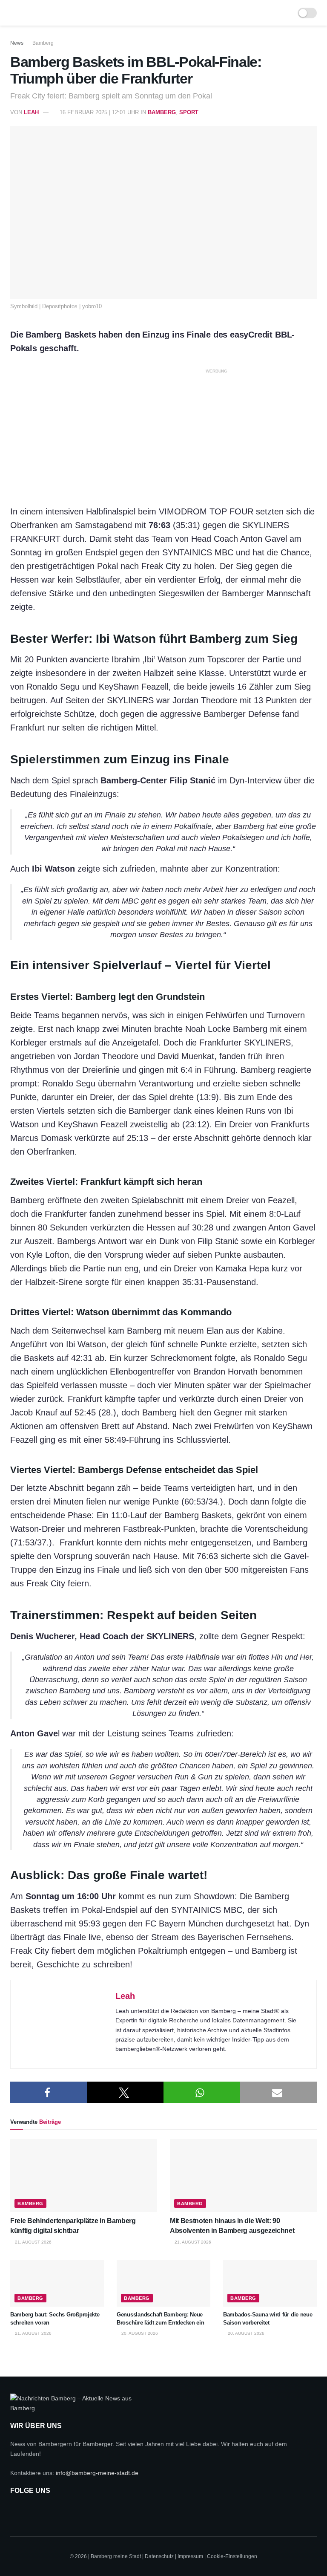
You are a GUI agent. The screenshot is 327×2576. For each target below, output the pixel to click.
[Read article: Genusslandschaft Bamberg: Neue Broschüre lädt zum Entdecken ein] (163, 2283)
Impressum (190, 2556)
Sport (189, 112)
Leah (31, 112)
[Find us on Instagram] (39, 2510)
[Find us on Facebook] (17, 2510)
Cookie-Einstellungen (232, 2556)
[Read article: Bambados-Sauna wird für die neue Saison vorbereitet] (270, 2283)
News (17, 43)
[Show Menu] (14, 13)
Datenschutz (159, 2556)
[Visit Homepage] (158, 13)
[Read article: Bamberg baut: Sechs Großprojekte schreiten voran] (57, 2283)
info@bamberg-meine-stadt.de (97, 2473)
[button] (49, 2092)
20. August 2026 (139, 2333)
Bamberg (43, 43)
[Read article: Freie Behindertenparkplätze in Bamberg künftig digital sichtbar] (84, 2176)
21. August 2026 (33, 2242)
